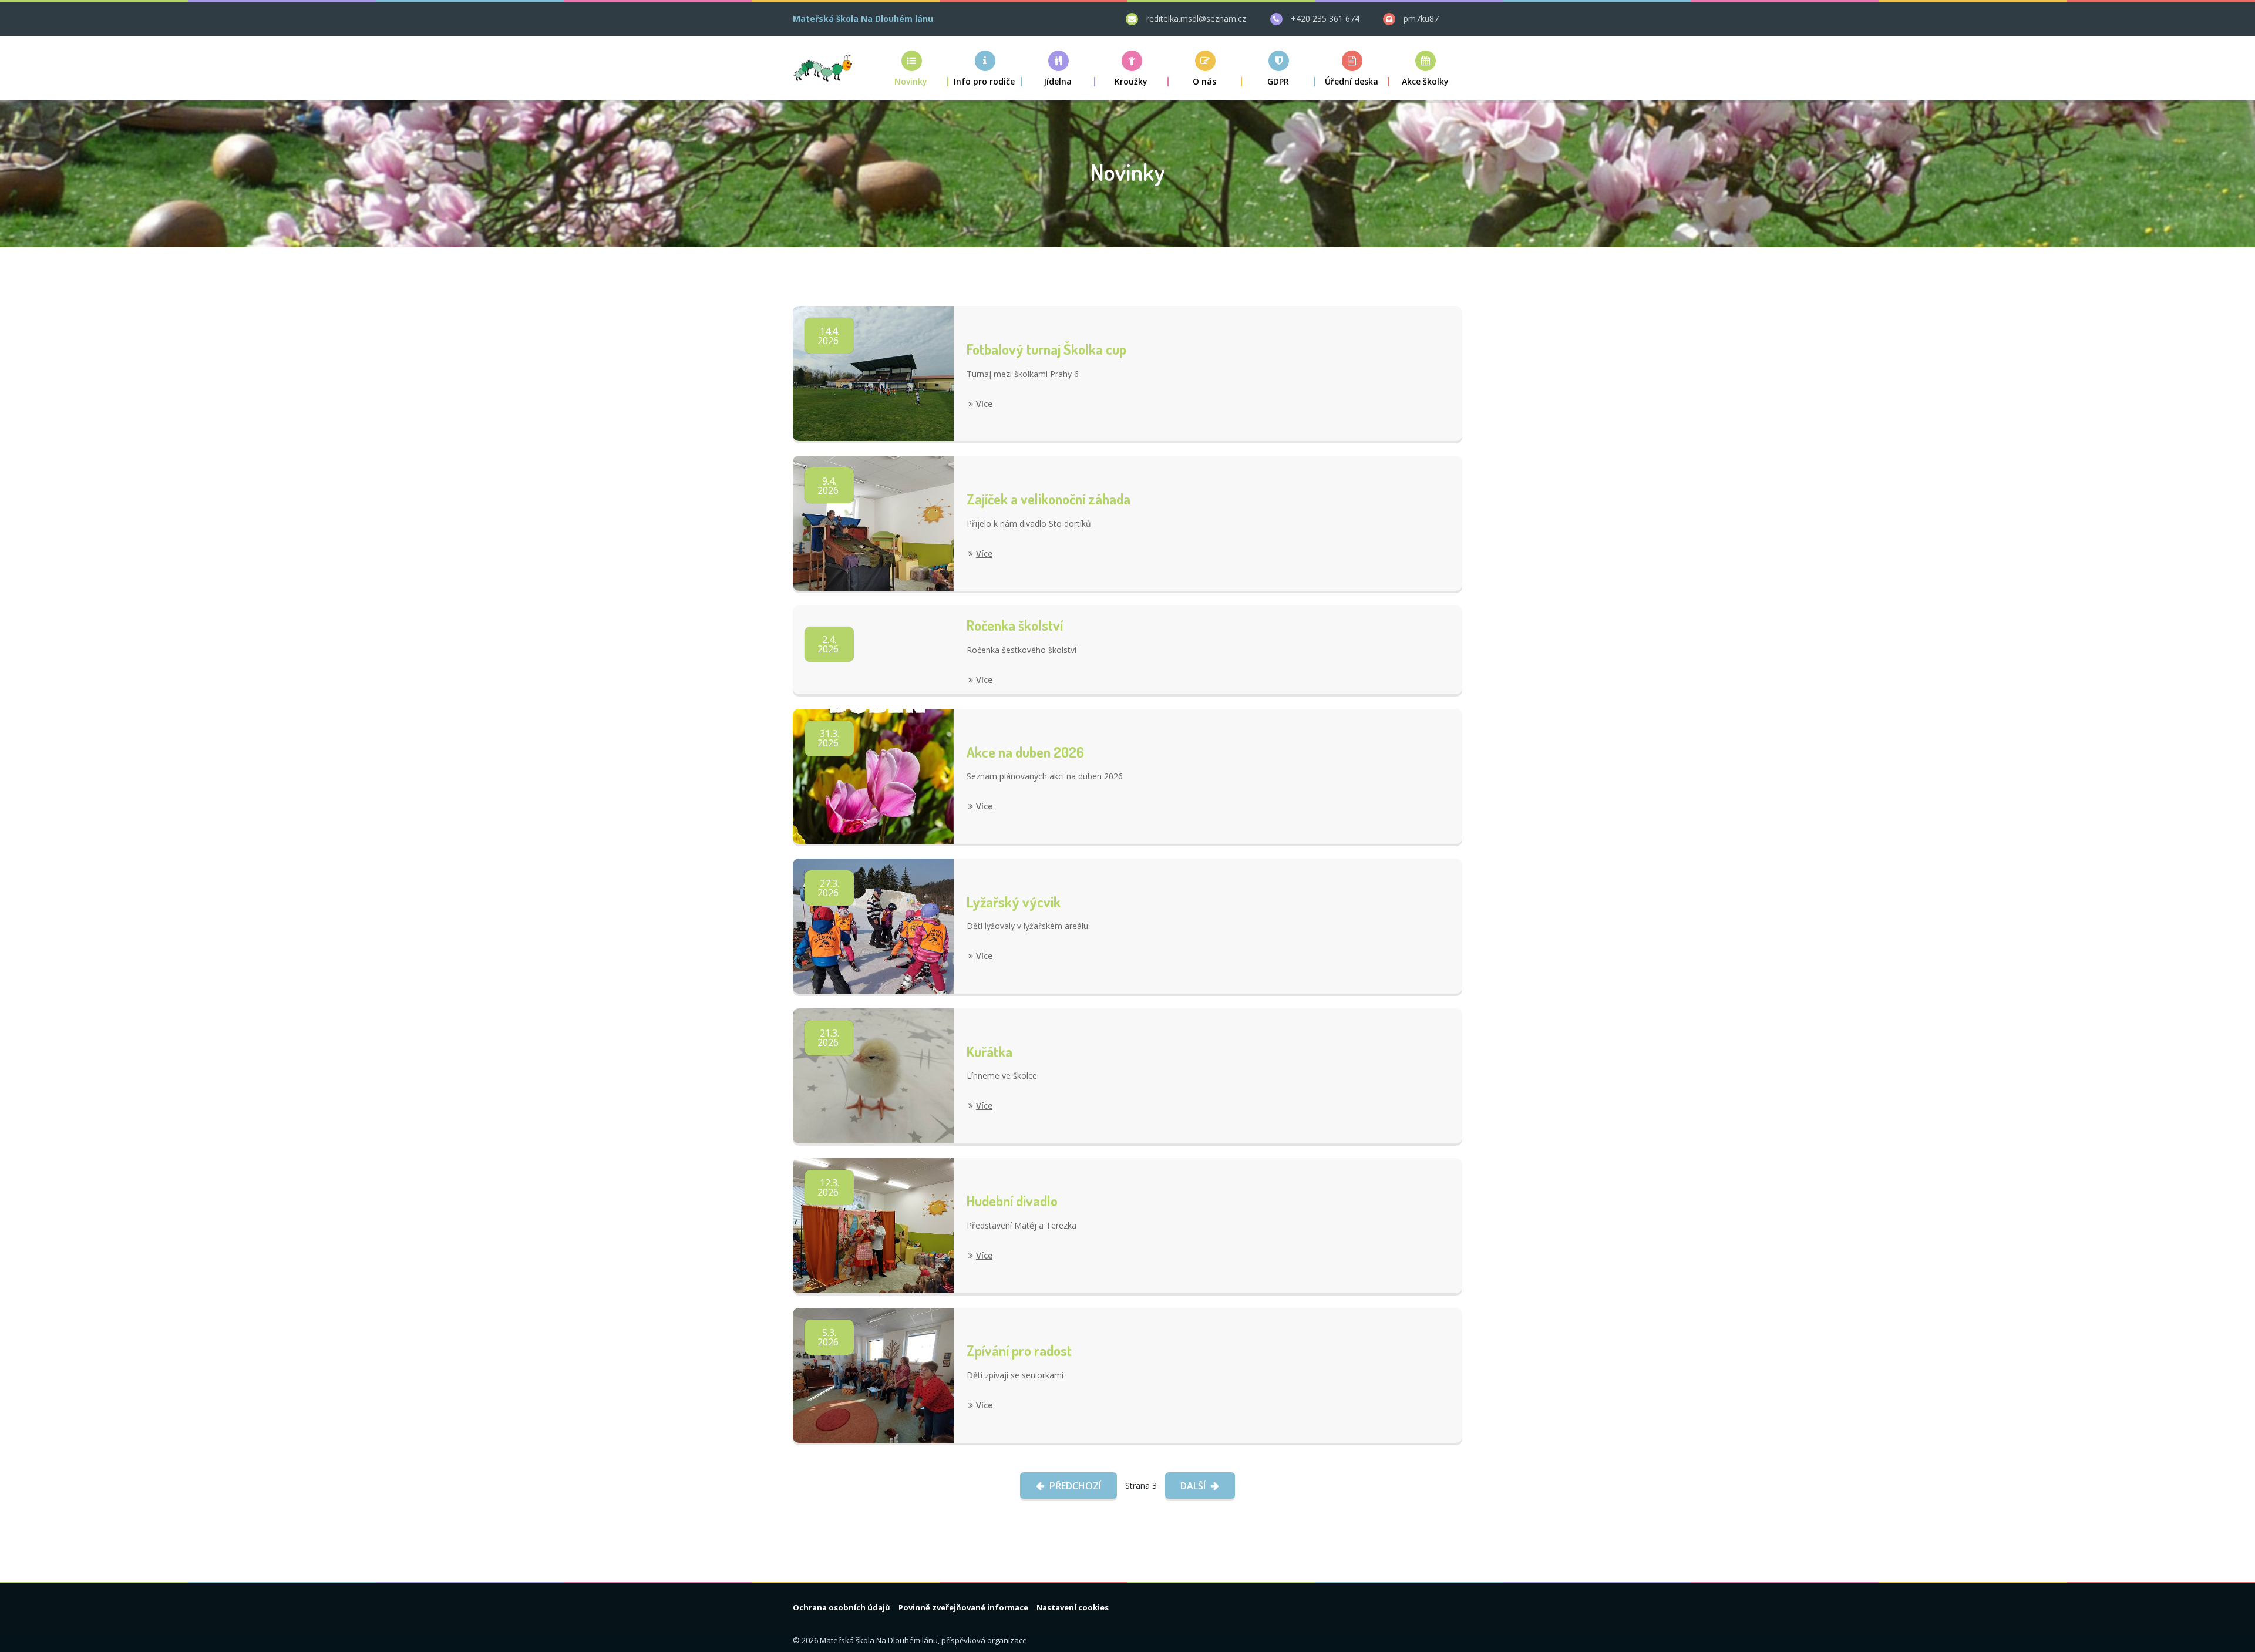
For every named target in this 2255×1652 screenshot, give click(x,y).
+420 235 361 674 (1325, 18)
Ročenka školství (1015, 625)
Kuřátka (989, 1052)
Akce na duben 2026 (1025, 752)
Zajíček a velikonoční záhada (1049, 499)
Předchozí (1074, 1486)
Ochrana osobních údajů (842, 1607)
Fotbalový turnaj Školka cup (1046, 349)
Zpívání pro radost (1019, 1350)
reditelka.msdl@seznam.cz (1196, 18)
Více (984, 404)
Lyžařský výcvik (1014, 902)
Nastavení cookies (1073, 1607)
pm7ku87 (1421, 18)
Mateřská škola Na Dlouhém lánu (863, 18)
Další (1194, 1486)
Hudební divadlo (1012, 1201)
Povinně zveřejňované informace (963, 1607)
